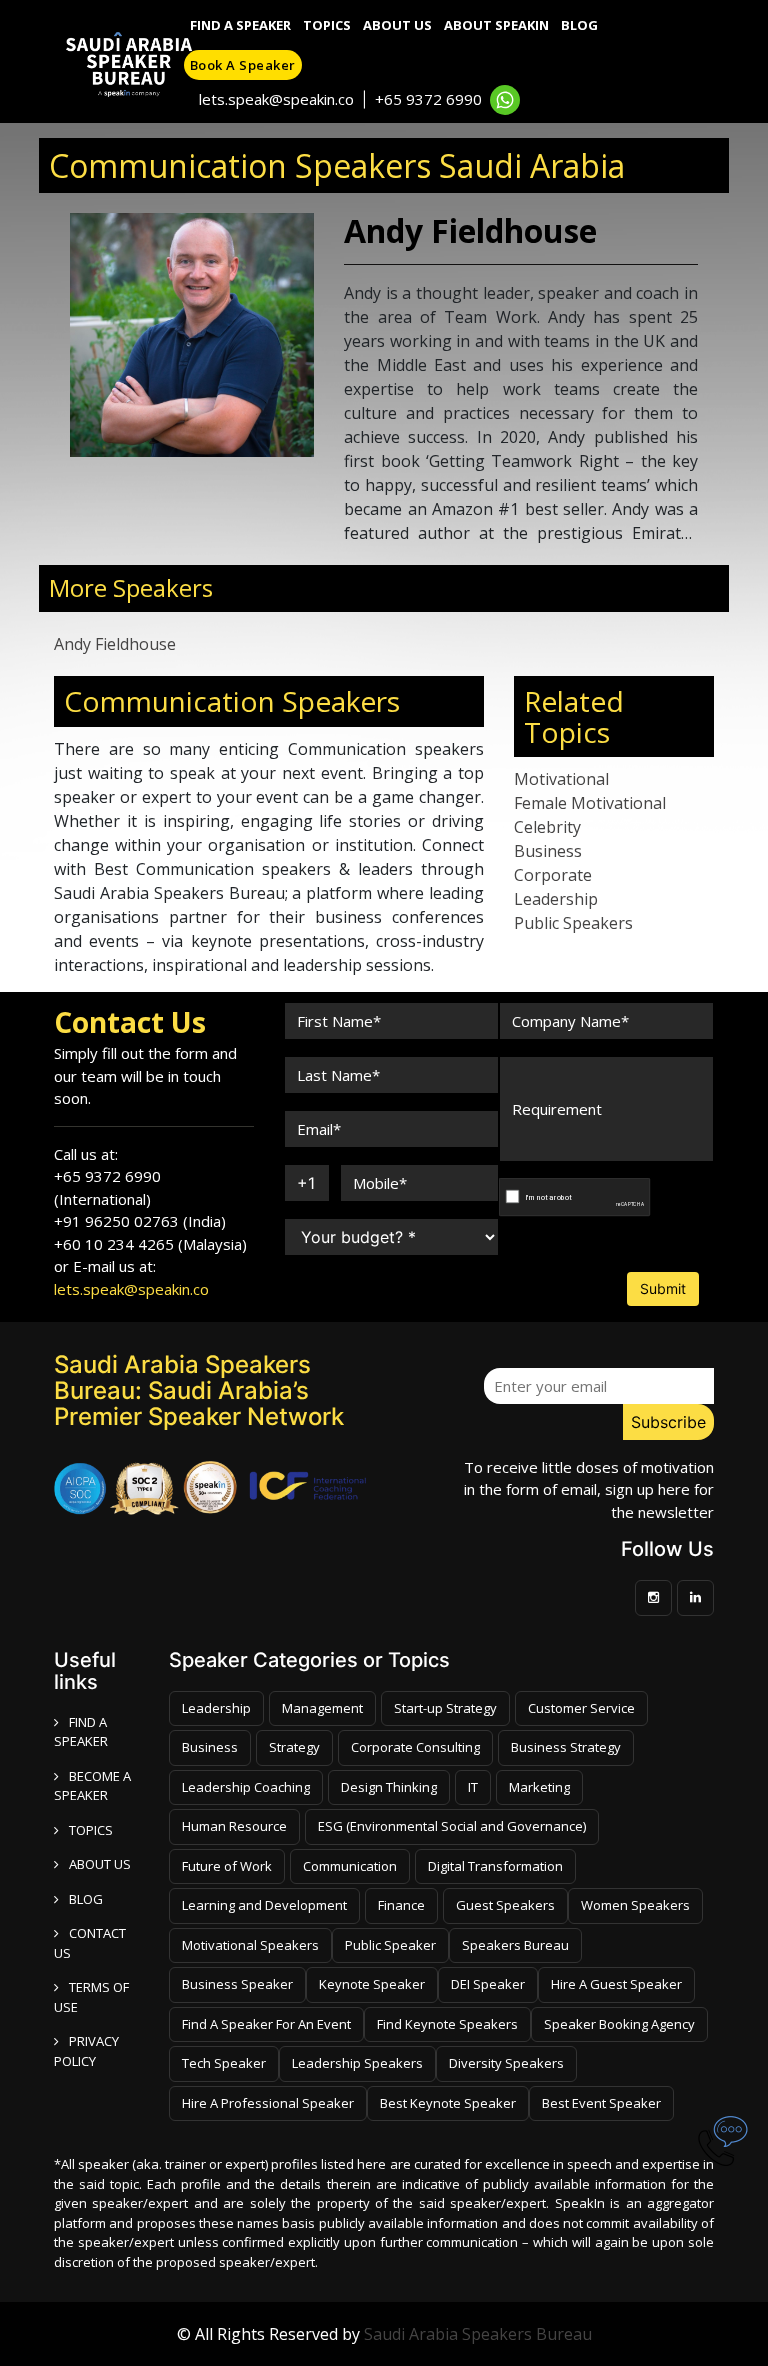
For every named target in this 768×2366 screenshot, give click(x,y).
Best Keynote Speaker (448, 2103)
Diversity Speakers (506, 2063)
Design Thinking (389, 1787)
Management (322, 1708)
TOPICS (91, 1830)
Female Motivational (590, 803)
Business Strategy (566, 1747)
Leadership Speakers (357, 2063)
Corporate (553, 875)
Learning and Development (264, 1905)
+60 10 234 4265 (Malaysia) (150, 1244)
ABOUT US (100, 1864)
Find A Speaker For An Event (266, 2024)
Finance (401, 1905)
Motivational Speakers (250, 1945)
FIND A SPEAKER (81, 1732)
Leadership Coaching (246, 1787)
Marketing (539, 1787)
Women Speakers (635, 1905)
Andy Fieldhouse (115, 644)
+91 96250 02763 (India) (140, 1221)
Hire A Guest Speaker (616, 1984)
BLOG (86, 1899)
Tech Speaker (224, 2063)
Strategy (294, 1747)
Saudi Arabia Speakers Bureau (478, 2334)
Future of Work (227, 1866)
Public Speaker (390, 1945)
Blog (579, 25)
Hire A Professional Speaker (268, 2103)
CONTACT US (90, 1943)
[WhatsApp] (505, 100)
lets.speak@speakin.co (276, 99)
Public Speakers (573, 923)
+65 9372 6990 (428, 99)
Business (548, 851)
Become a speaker (92, 1786)
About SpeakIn (496, 25)
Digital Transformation (495, 1866)
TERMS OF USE (91, 1997)
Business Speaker (237, 1984)
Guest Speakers (505, 1905)
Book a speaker (243, 65)
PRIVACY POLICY (86, 2051)
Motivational (561, 779)
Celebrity (547, 827)
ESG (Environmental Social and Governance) (452, 1826)
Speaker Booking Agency (619, 2024)
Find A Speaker (240, 25)
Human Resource (234, 1826)
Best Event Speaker (601, 2103)
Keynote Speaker (372, 1984)
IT (473, 1787)
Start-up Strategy (445, 1708)
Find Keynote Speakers (447, 2024)
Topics (327, 25)
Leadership (556, 899)
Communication (350, 1866)
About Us (397, 25)
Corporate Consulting (415, 1747)
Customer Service (581, 1708)
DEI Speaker (488, 1984)
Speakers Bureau (515, 1945)
